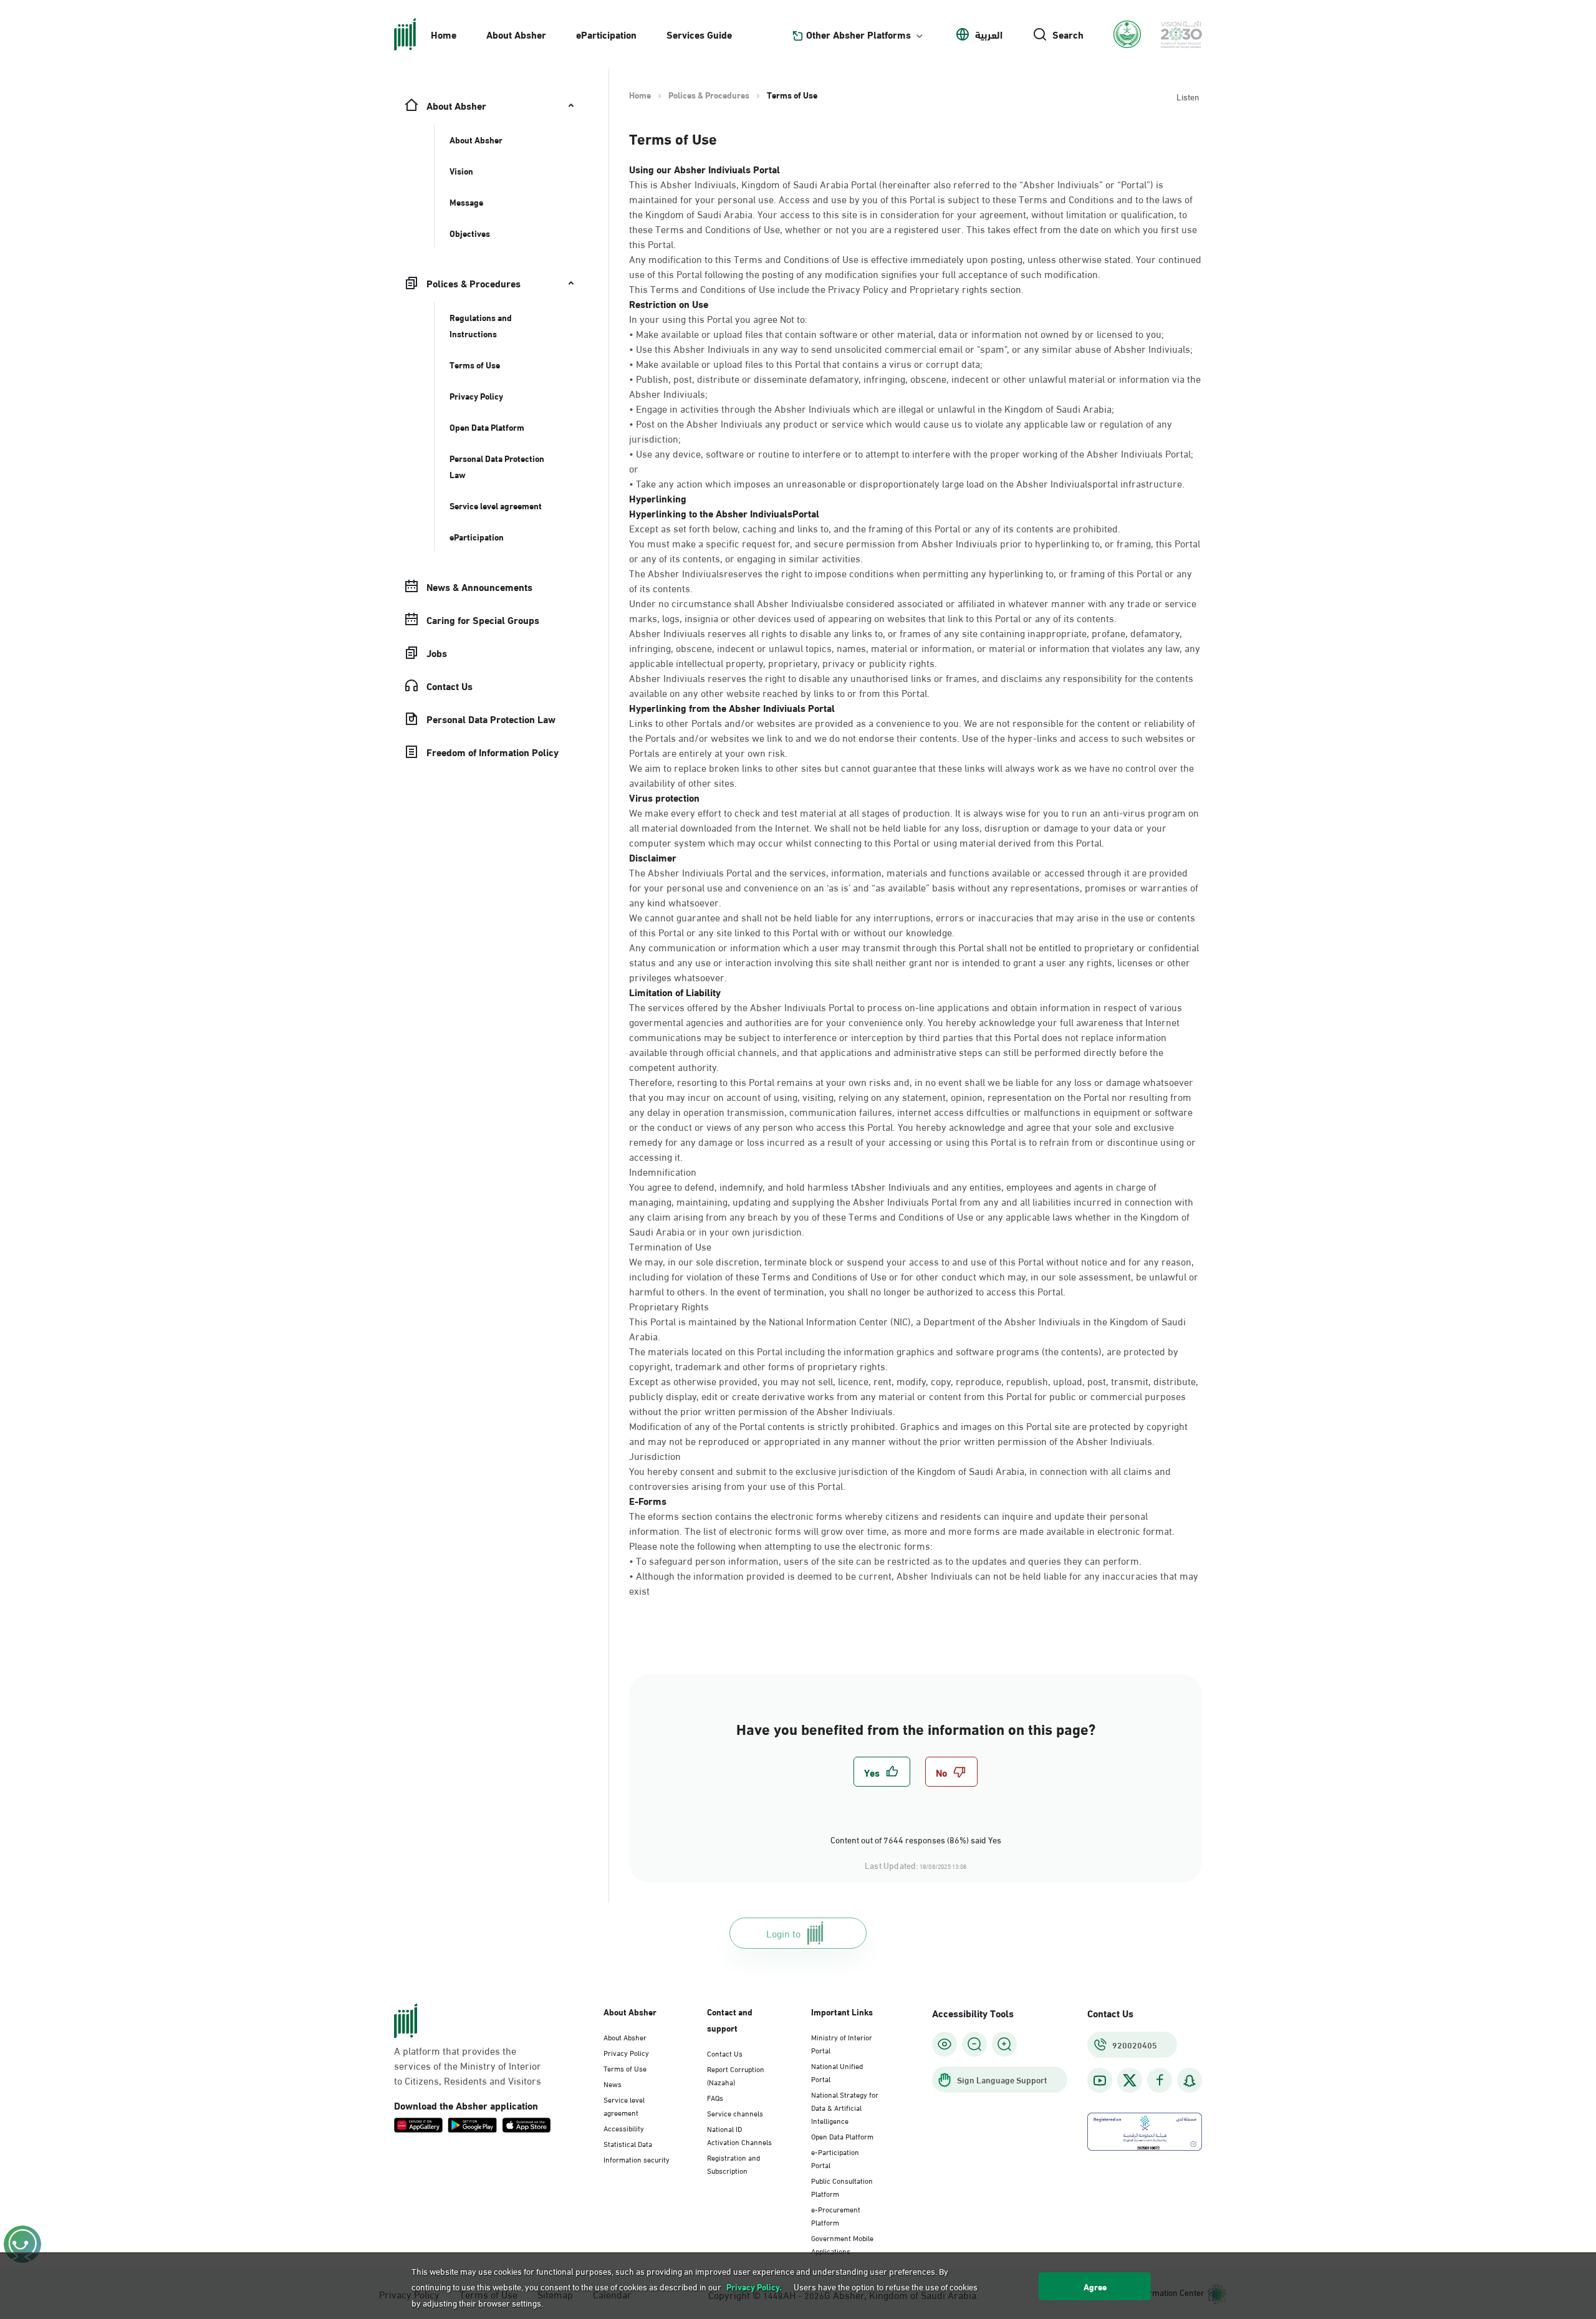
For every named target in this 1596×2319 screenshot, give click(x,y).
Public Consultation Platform (842, 2187)
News (613, 2083)
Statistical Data (628, 2143)
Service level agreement (624, 2105)
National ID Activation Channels (739, 2135)
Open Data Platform (842, 2136)
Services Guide (699, 34)
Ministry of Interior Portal (842, 2043)
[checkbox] (882, 1772)
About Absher (516, 34)
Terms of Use (625, 2068)
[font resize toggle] (974, 2044)
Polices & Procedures (709, 95)
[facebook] (1160, 2081)
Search (1068, 34)
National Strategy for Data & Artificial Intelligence (845, 2107)
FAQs (715, 2097)
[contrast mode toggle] (945, 2044)
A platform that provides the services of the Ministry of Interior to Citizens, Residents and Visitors (468, 2065)
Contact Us (725, 2053)
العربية (989, 34)
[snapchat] (1190, 2081)
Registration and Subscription (733, 2163)
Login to (783, 1933)
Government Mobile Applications (842, 2244)
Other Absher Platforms (858, 34)
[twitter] (1130, 2080)
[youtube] (1100, 2081)
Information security (637, 2159)
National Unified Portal (837, 2072)
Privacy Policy (626, 2052)
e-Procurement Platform (836, 2215)
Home (444, 34)
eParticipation (606, 34)
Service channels (735, 2113)
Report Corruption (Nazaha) (736, 2075)
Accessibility (624, 2128)
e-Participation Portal (835, 2158)
